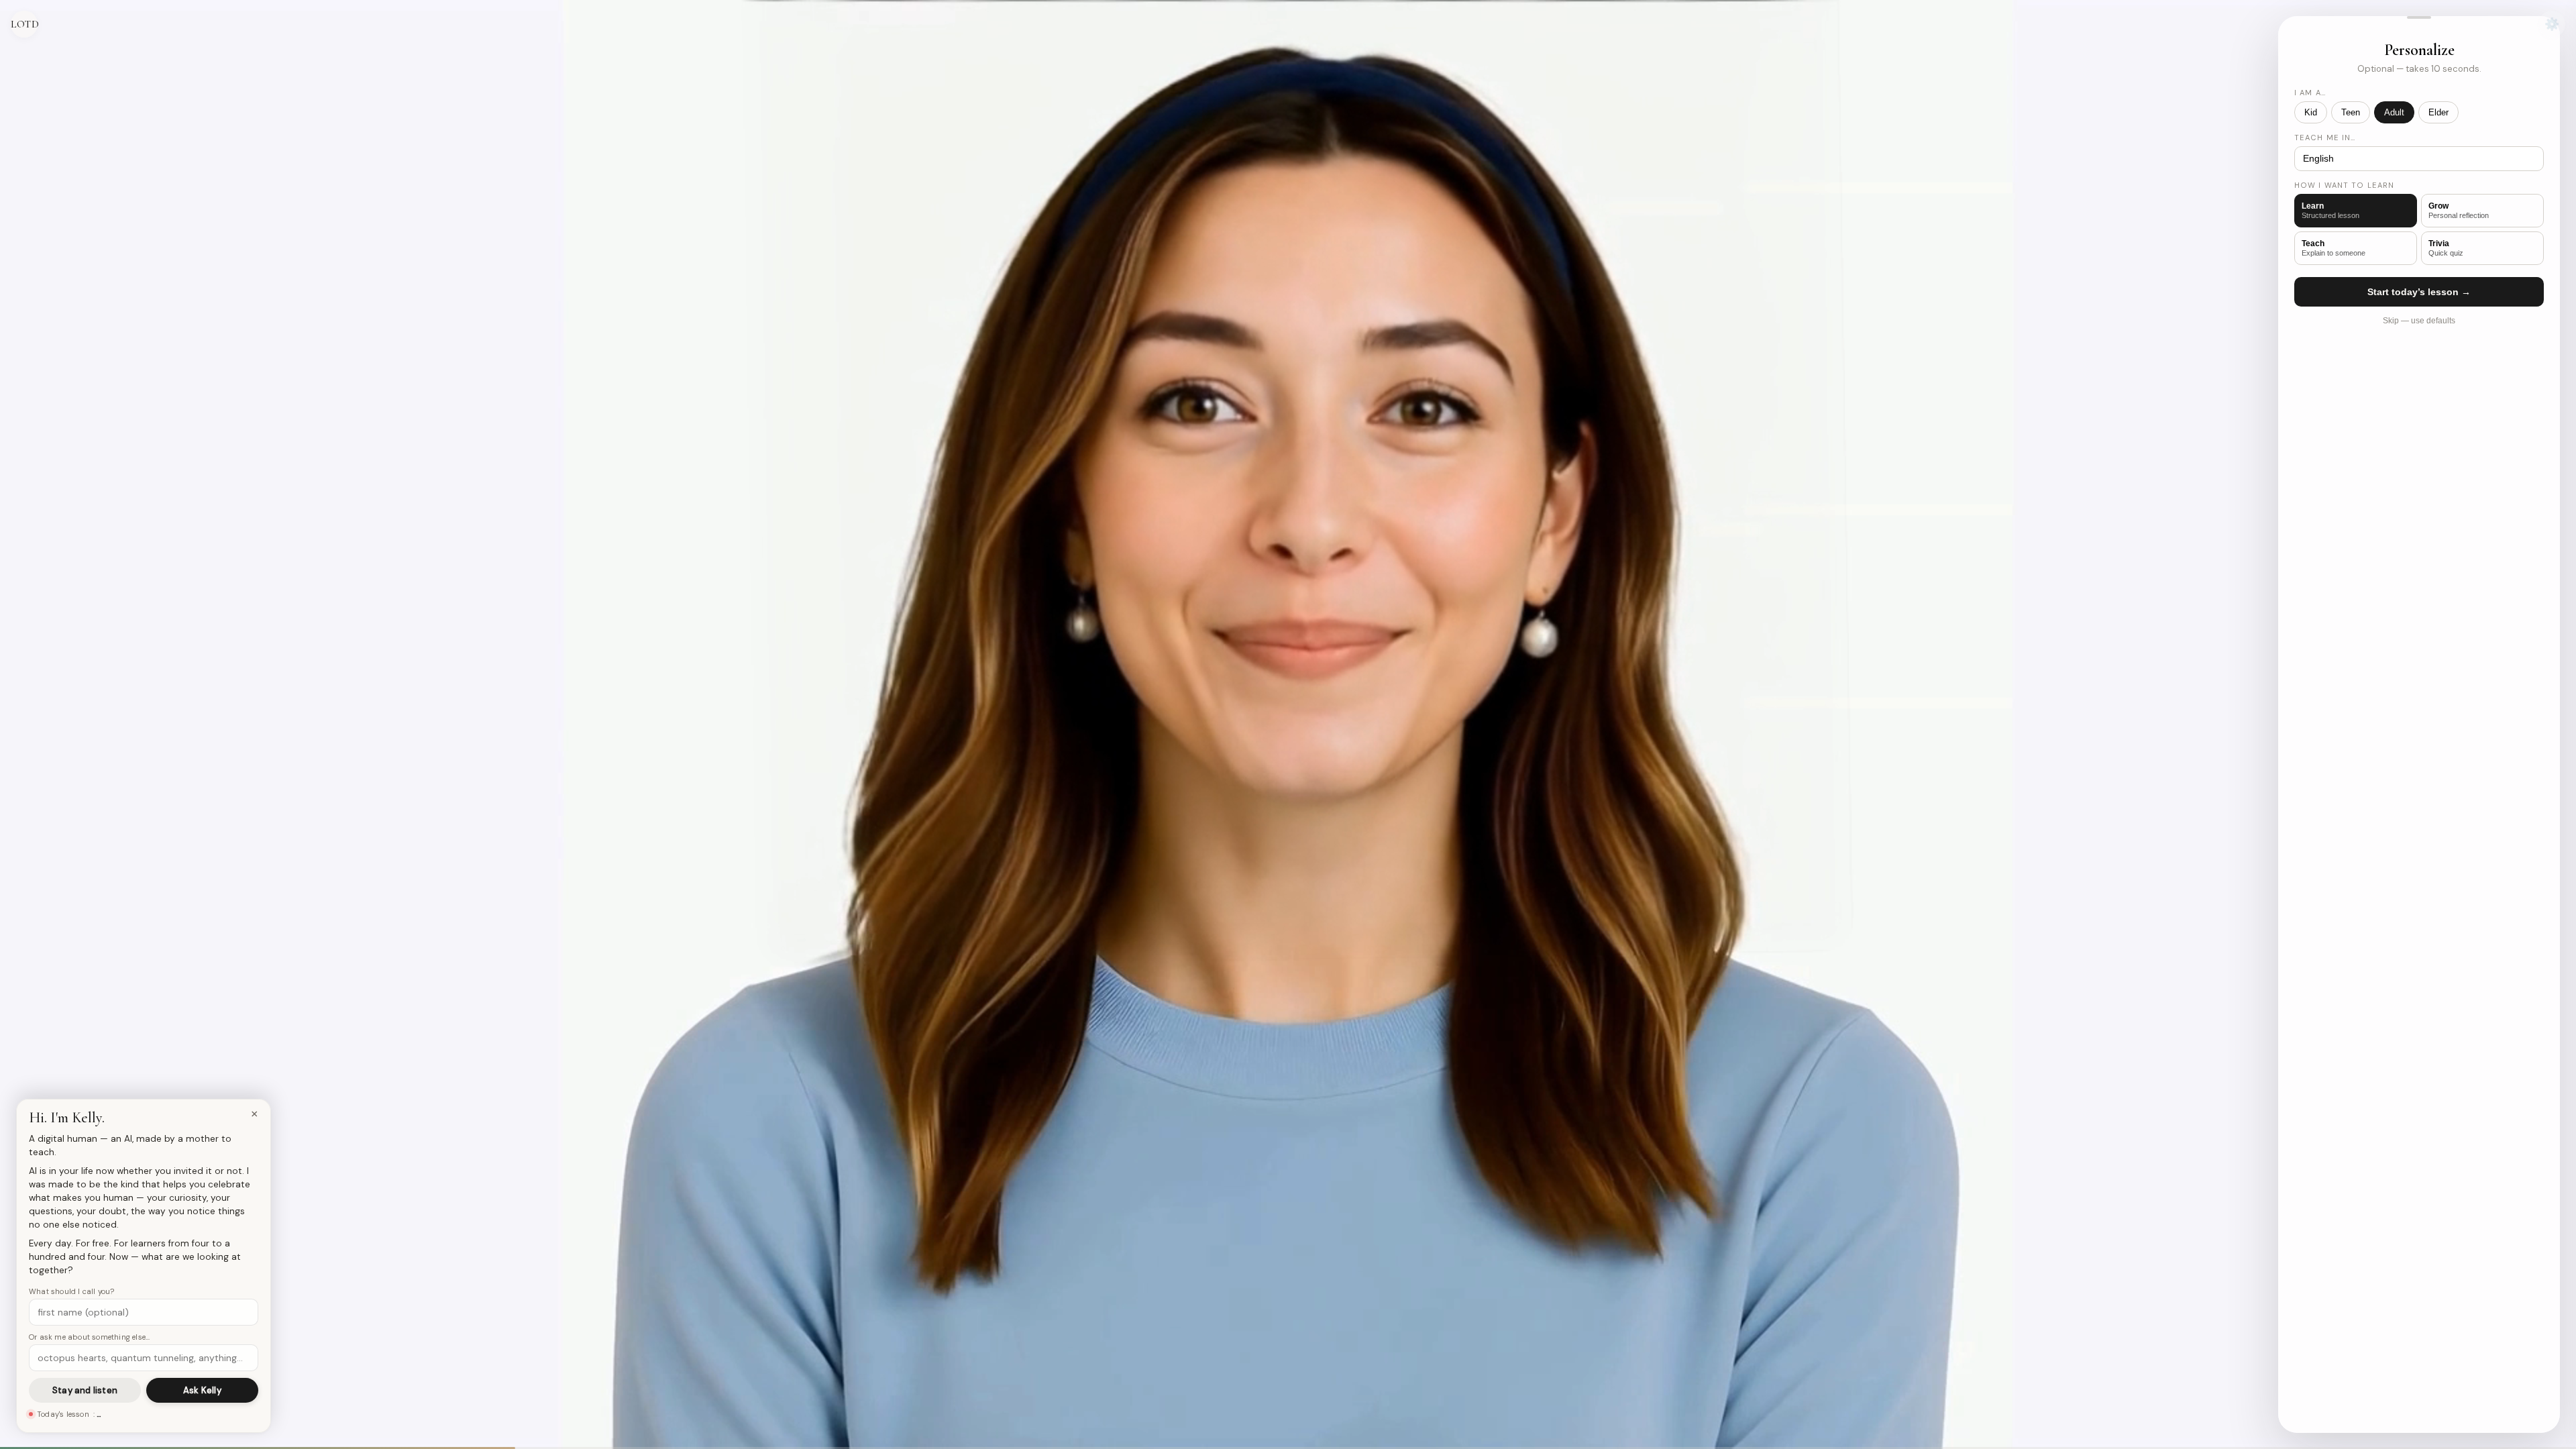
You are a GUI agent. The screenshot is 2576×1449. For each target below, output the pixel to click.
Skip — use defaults (2419, 321)
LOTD (24, 24)
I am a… (2310, 93)
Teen (2351, 112)
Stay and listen (85, 1390)
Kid (2311, 112)
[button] (2419, 17)
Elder (2438, 112)
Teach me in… (2325, 138)
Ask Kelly (202, 1390)
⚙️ (2552, 24)
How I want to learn (2344, 185)
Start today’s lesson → (2419, 292)
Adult (2394, 112)
